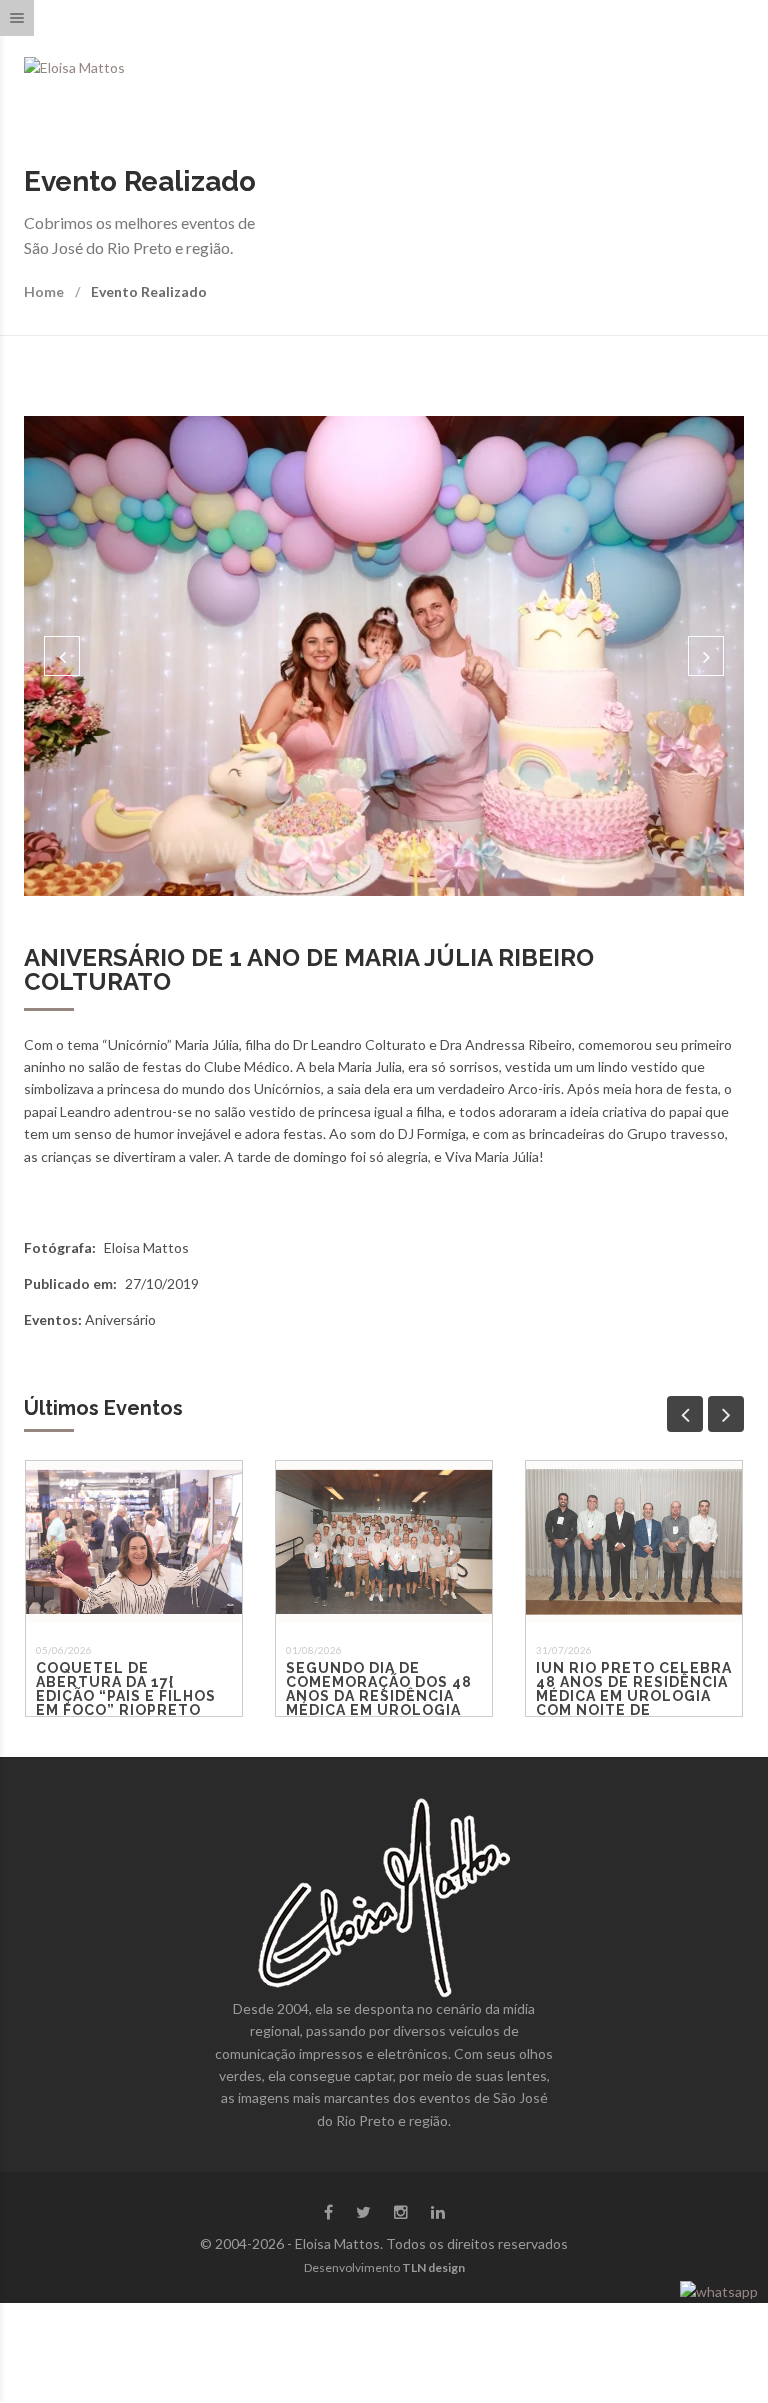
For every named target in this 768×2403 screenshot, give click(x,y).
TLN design (433, 2267)
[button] (62, 656)
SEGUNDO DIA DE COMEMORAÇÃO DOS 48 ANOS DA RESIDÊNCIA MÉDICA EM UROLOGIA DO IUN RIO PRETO (379, 1696)
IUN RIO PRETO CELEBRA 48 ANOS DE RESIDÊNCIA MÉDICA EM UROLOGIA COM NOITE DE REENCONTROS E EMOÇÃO (634, 1703)
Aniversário (120, 1319)
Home (44, 291)
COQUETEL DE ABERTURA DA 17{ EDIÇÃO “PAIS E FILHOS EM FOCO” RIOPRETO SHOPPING (126, 1696)
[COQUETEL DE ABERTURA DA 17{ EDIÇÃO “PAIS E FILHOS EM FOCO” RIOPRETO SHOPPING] (134, 1542)
